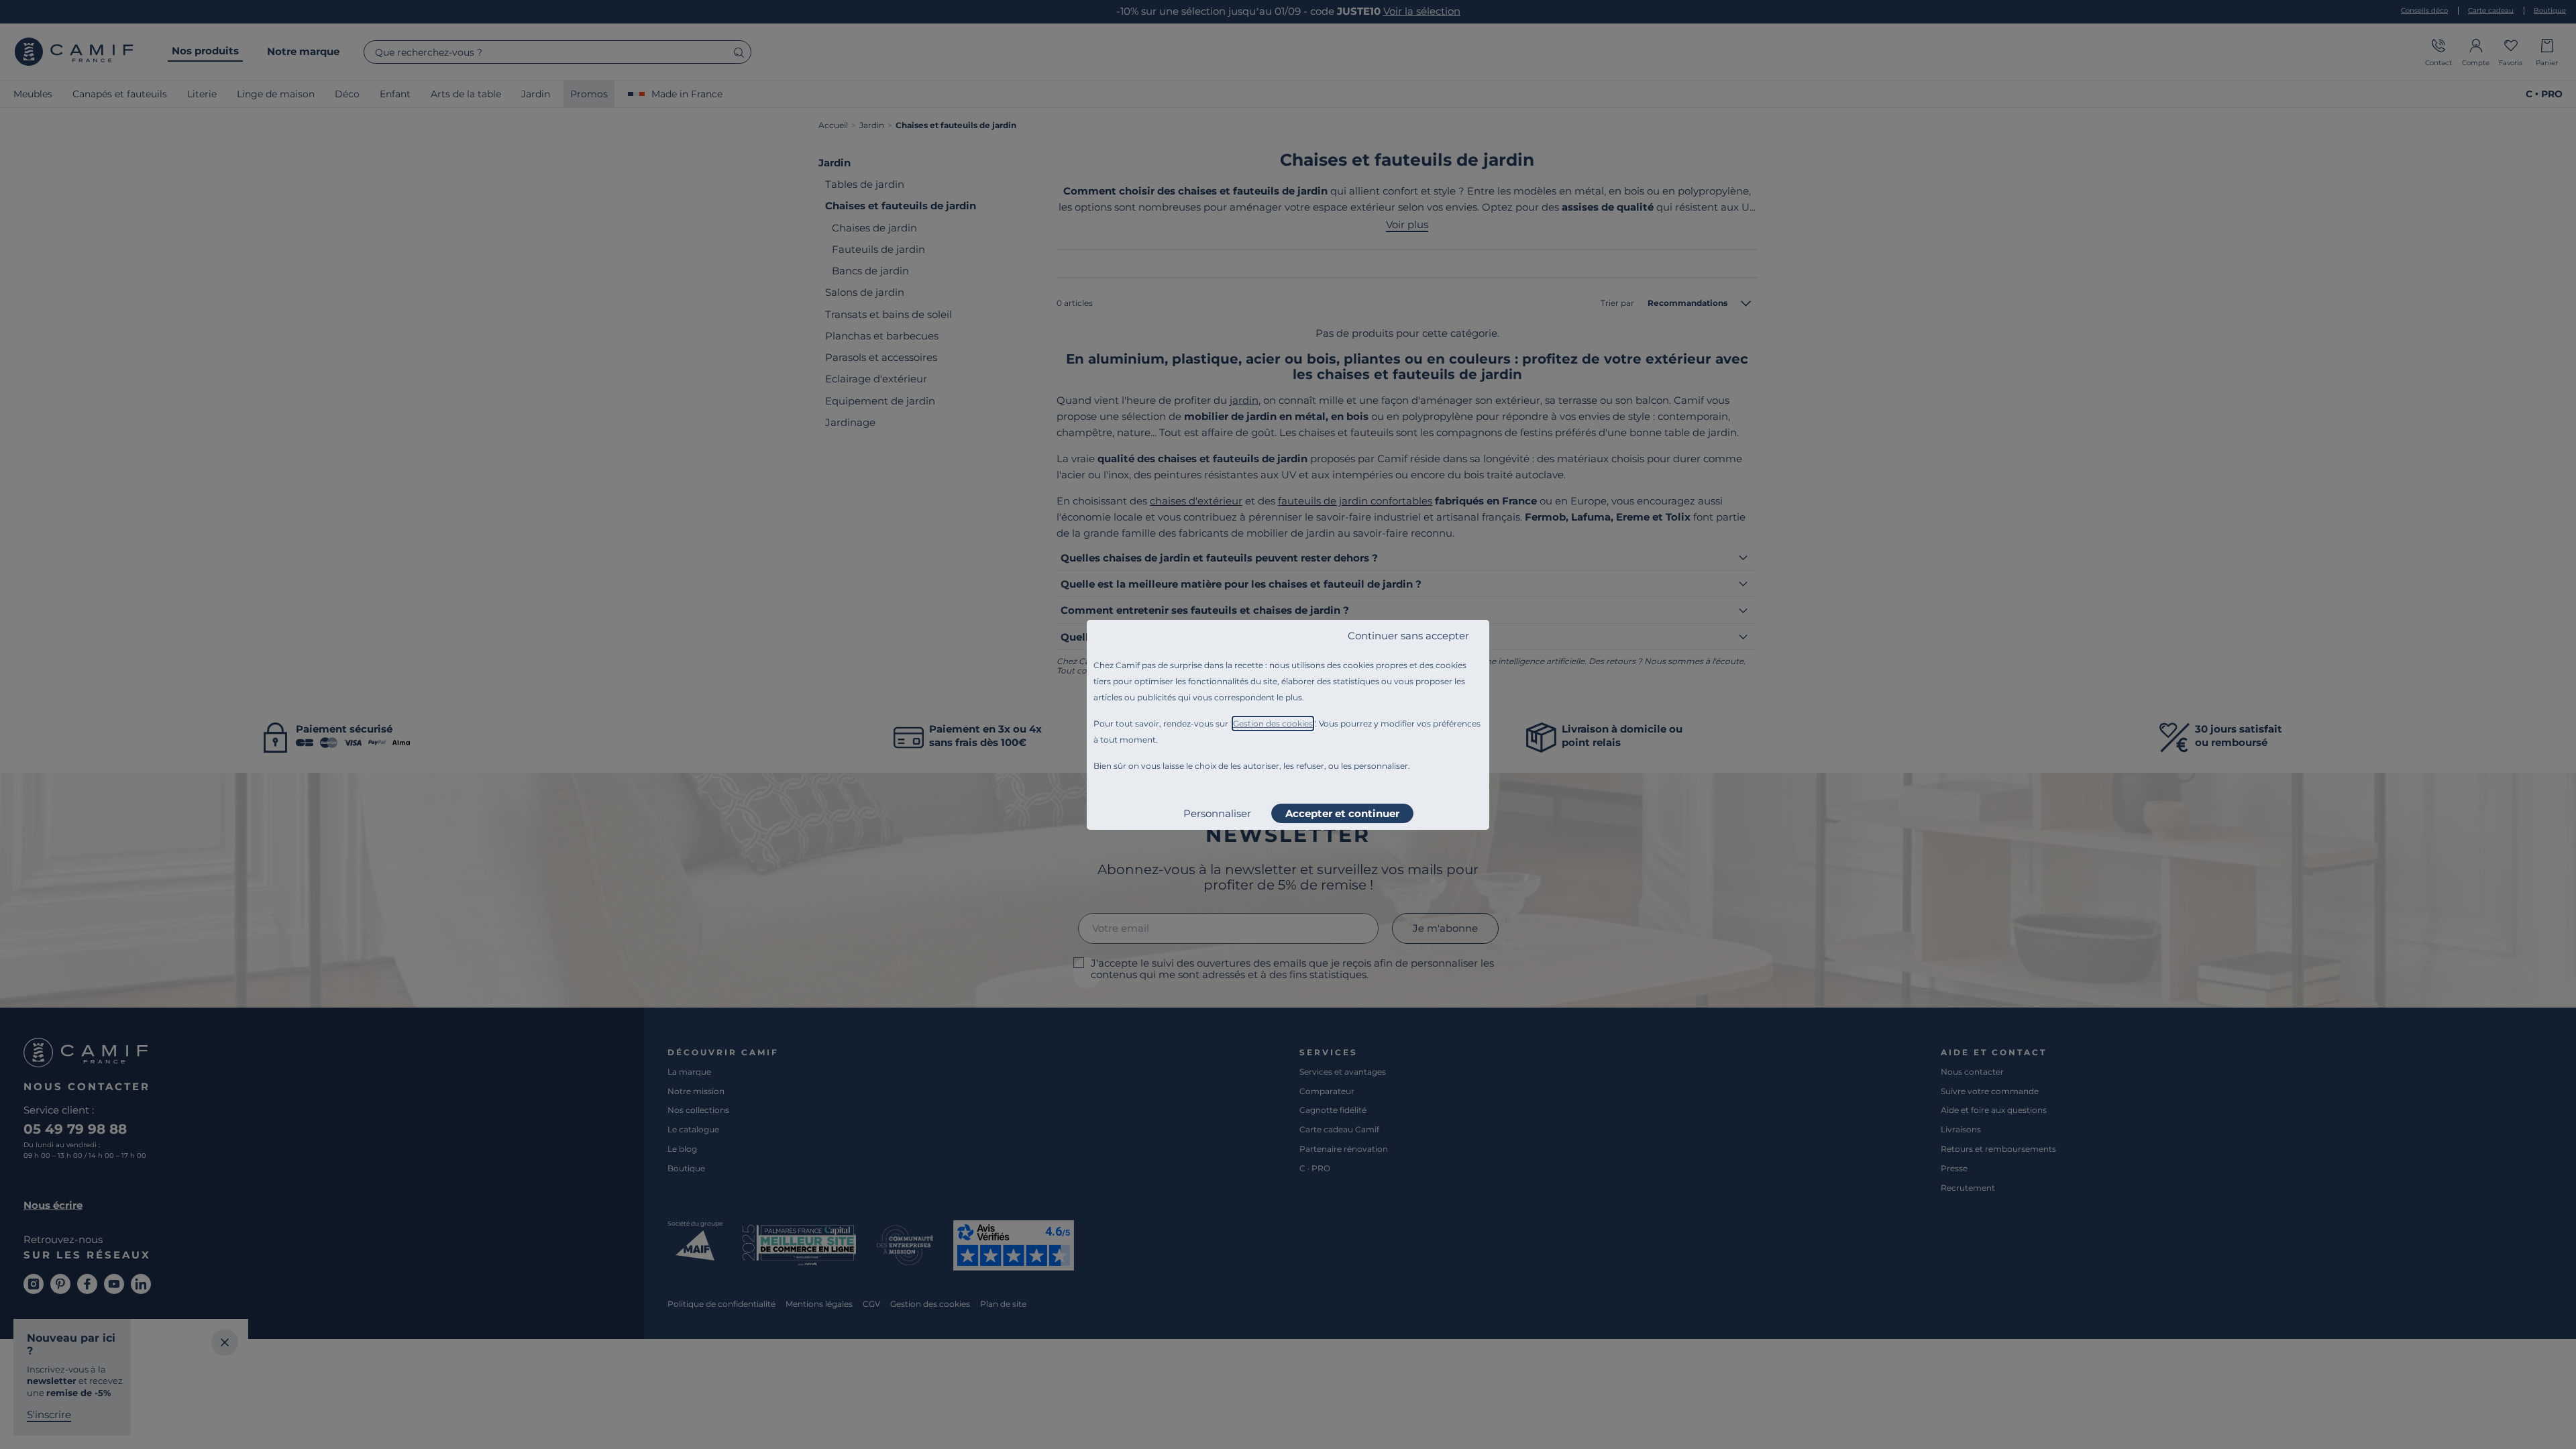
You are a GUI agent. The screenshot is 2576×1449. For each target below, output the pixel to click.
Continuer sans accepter (1408, 636)
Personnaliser (1217, 813)
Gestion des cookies (1273, 723)
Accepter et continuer (1342, 813)
